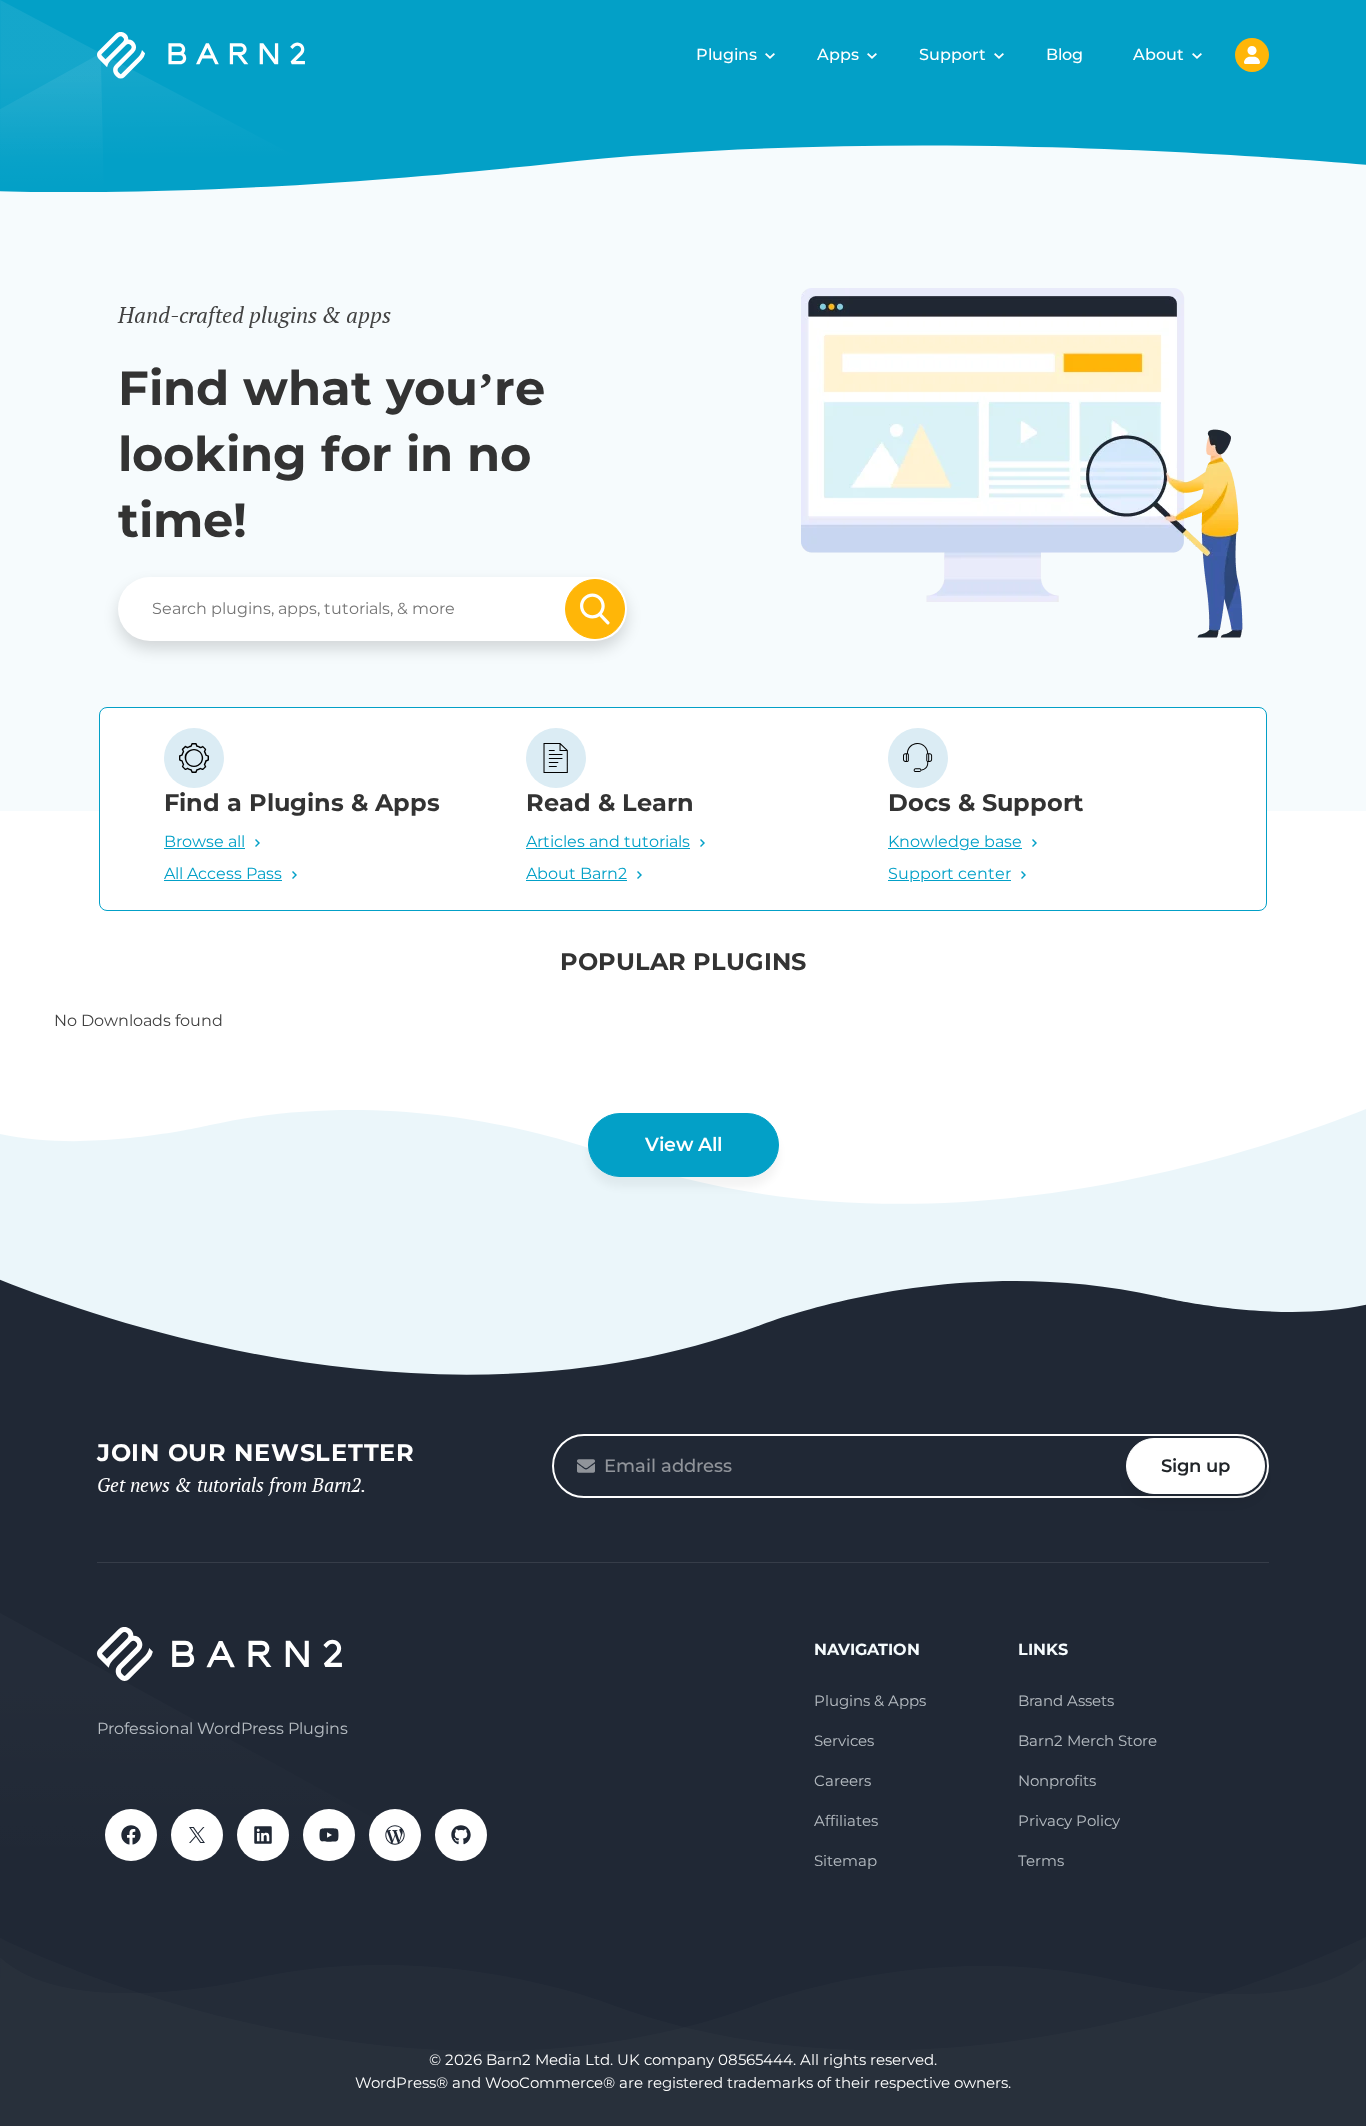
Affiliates (846, 1820)
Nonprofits (1057, 1780)
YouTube (329, 1835)
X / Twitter (197, 1835)
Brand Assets (1066, 1700)
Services (844, 1740)
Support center (949, 873)
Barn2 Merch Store (1087, 1740)
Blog (1064, 54)
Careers (842, 1780)
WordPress (395, 1835)
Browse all (204, 841)
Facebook (131, 1835)
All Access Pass (223, 873)
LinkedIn (263, 1835)
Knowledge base (955, 841)
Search (595, 609)
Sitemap (845, 1860)
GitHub (461, 1835)
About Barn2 (576, 873)
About (1158, 54)
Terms (1041, 1860)
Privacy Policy (1069, 1820)
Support (952, 54)
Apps (838, 54)
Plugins (726, 54)
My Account (1252, 55)
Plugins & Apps (870, 1700)
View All (683, 1144)
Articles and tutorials (608, 841)
